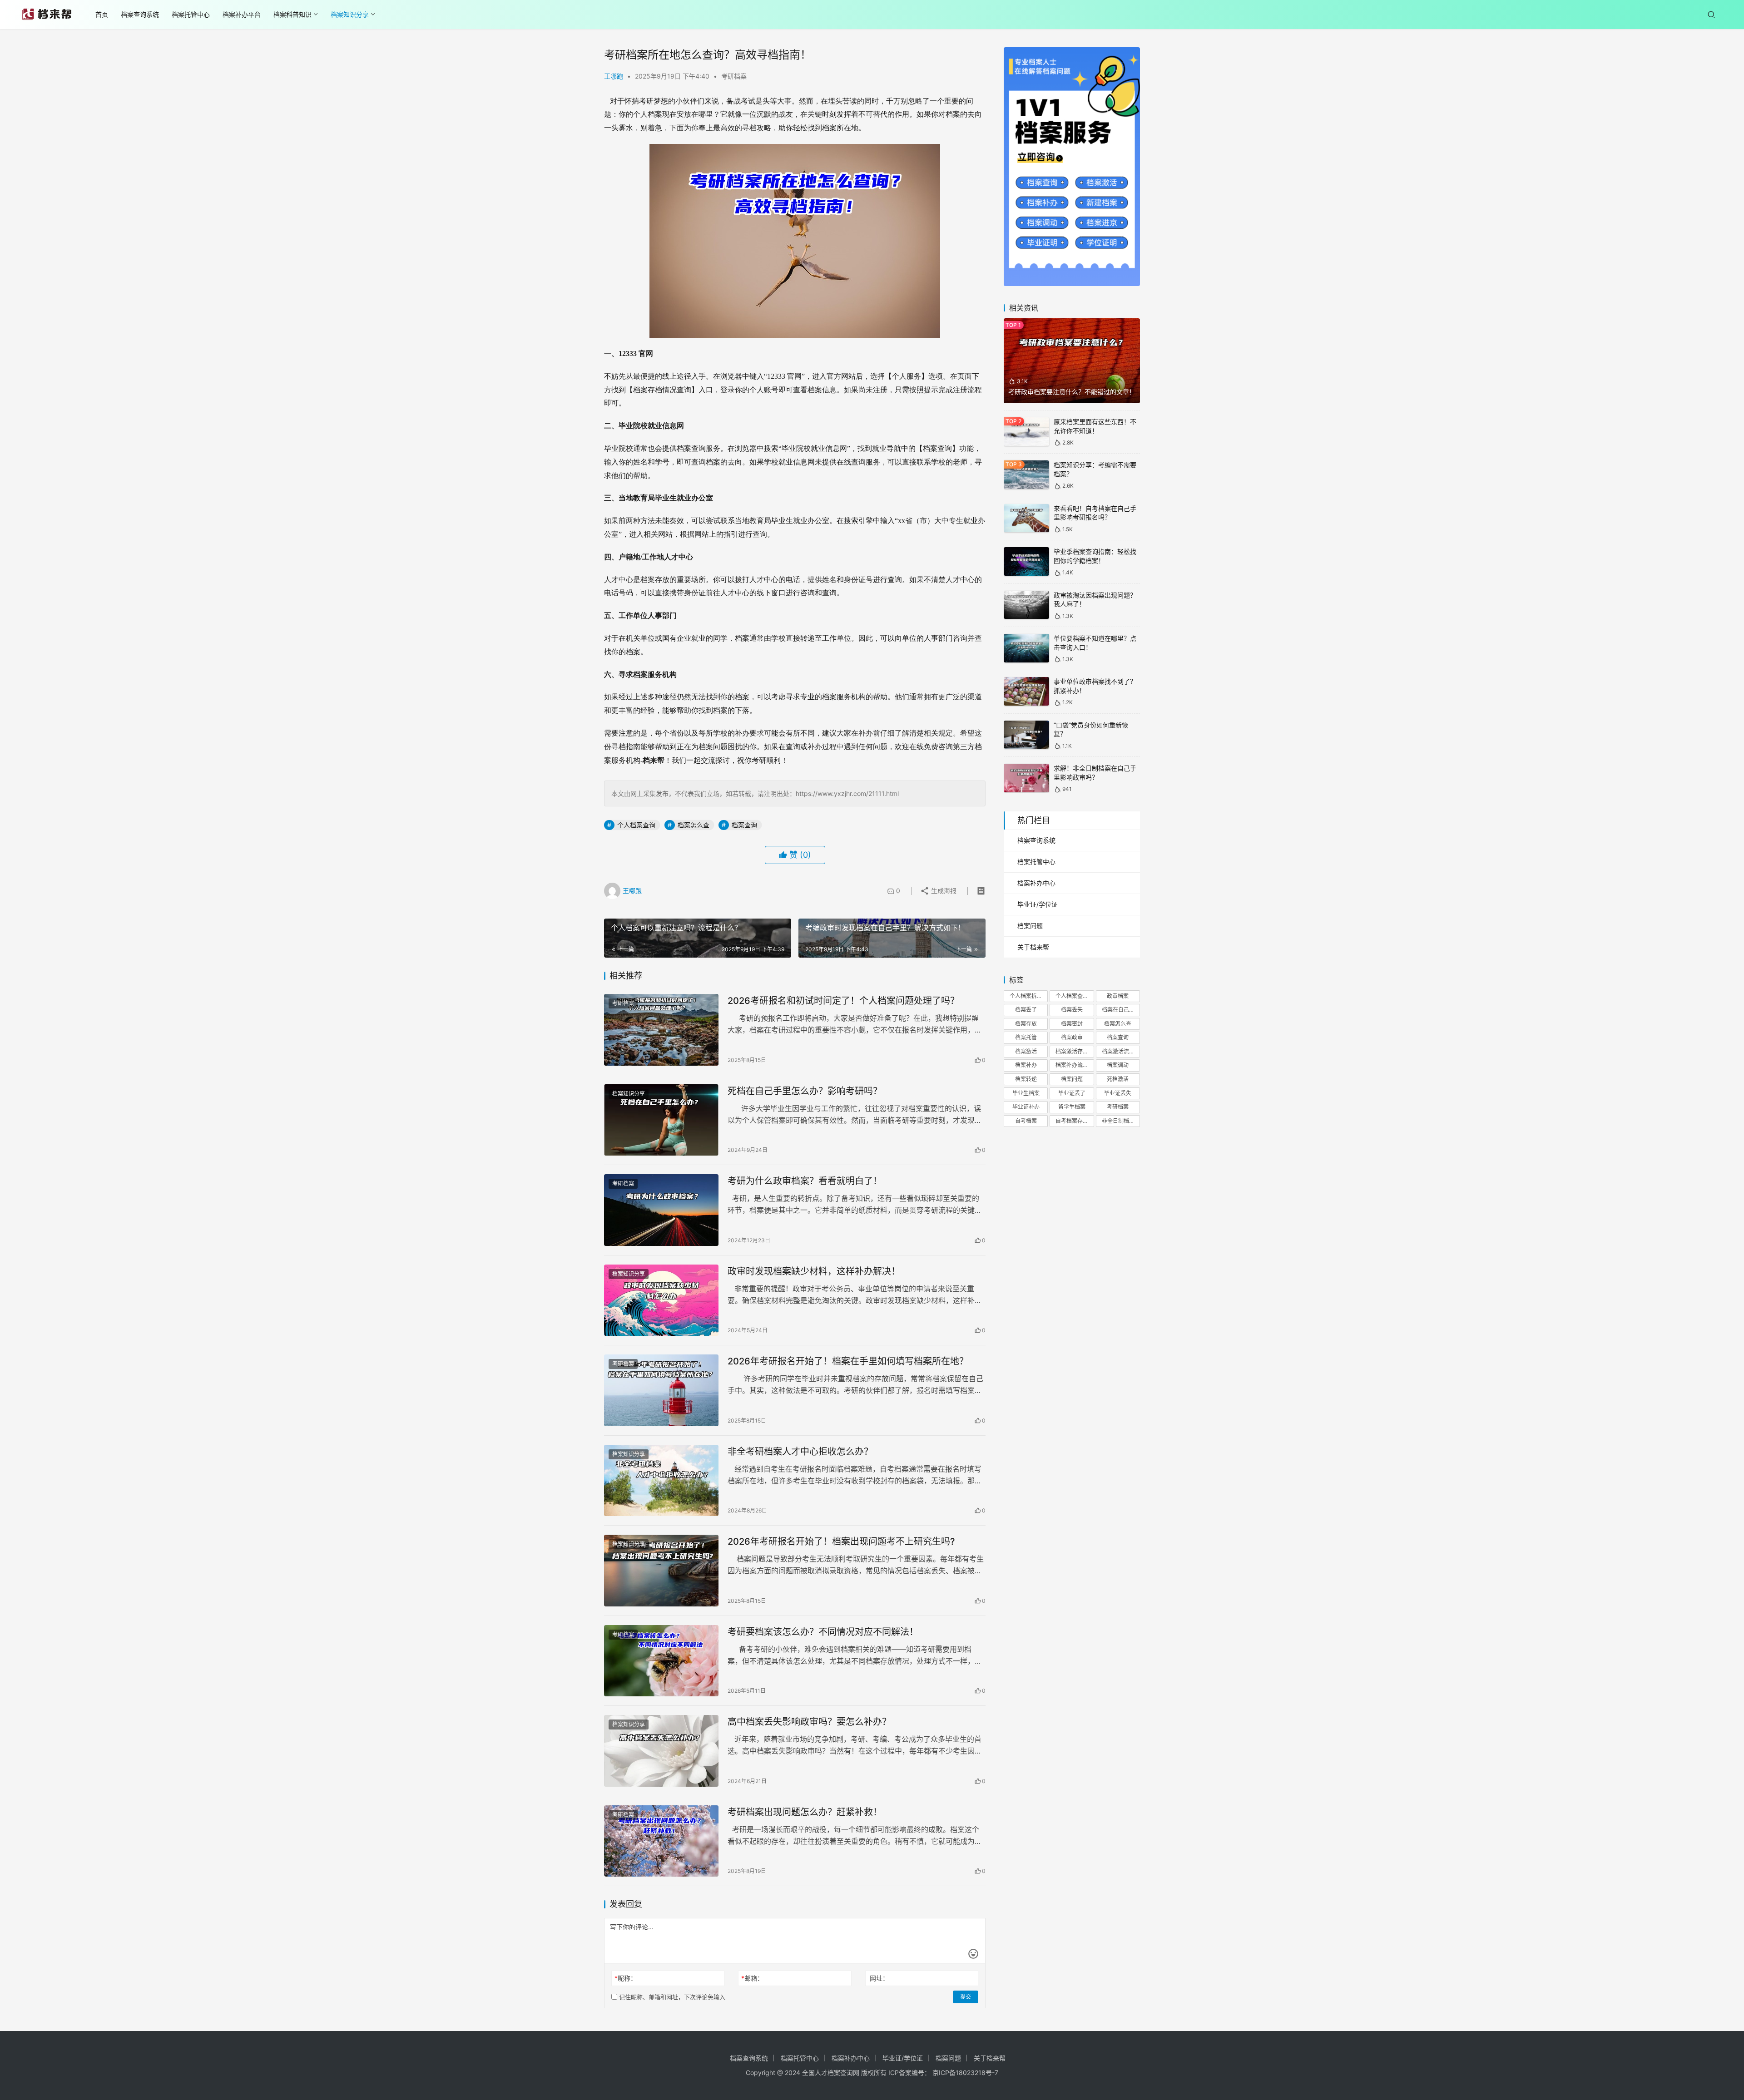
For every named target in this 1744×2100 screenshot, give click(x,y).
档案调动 (1118, 1065)
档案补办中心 (1036, 883)
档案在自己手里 (1121, 1010)
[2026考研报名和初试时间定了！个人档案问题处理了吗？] (661, 1030)
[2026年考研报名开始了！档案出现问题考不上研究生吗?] (661, 1571)
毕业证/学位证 (1038, 904)
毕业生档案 (1026, 1093)
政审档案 (1118, 996)
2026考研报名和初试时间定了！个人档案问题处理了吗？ (843, 1001)
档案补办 (1026, 1065)
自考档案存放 (1072, 1121)
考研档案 (734, 76)
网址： (879, 1978)
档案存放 (1026, 1024)
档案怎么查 (694, 825)
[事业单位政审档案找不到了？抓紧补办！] (1026, 691)
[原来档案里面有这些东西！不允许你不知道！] (1026, 432)
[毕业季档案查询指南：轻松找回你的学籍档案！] (1026, 561)
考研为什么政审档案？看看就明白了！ (805, 1181)
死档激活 (1118, 1079)
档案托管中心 (191, 14)
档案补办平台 (242, 14)
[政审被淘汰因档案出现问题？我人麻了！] (1026, 605)
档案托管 (1026, 1037)
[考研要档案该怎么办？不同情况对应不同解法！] (661, 1661)
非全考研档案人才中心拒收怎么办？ (800, 1452)
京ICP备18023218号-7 (965, 2073)
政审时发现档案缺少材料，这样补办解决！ (814, 1271)
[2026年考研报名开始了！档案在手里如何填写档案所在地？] (661, 1390)
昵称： (626, 1978)
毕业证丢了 (1072, 1093)
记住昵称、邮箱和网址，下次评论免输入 (671, 1997)
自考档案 (1026, 1121)
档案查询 (744, 825)
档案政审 (1072, 1037)
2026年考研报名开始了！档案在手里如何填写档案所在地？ (848, 1361)
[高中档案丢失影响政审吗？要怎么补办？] (661, 1751)
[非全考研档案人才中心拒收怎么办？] (661, 1481)
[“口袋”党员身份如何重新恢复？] (1026, 735)
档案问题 (1030, 926)
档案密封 (1072, 1024)
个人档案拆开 (1026, 996)
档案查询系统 (140, 14)
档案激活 (1026, 1051)
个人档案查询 (636, 825)
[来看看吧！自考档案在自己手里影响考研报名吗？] (1026, 518)
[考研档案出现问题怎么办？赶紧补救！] (661, 1841)
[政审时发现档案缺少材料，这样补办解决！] (661, 1300)
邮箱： (752, 1978)
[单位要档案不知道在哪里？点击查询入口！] (1026, 648)
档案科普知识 (292, 14)
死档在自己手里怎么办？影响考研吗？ (805, 1091)
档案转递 (1026, 1079)
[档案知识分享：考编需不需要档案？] (1026, 475)
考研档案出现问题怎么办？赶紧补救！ (805, 1812)
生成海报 (943, 891)
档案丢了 (1026, 1010)
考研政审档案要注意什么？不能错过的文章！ (1072, 392)
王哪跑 (614, 76)
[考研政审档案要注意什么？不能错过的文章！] (1072, 361)
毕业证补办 (1026, 1107)
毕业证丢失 (1118, 1093)
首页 (102, 14)
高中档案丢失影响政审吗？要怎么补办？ (809, 1722)
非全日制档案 (1118, 1121)
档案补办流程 (1072, 1065)
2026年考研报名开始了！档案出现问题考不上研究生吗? (841, 1542)
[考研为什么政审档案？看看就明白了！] (661, 1210)
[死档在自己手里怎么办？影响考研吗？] (661, 1120)
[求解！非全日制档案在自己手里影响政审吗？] (1026, 778)
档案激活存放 (1072, 1051)
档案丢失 (1072, 1010)
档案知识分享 (350, 14)
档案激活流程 (1118, 1051)
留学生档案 (1072, 1107)
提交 (966, 1997)
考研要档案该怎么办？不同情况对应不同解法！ (823, 1632)
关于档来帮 (1033, 947)
